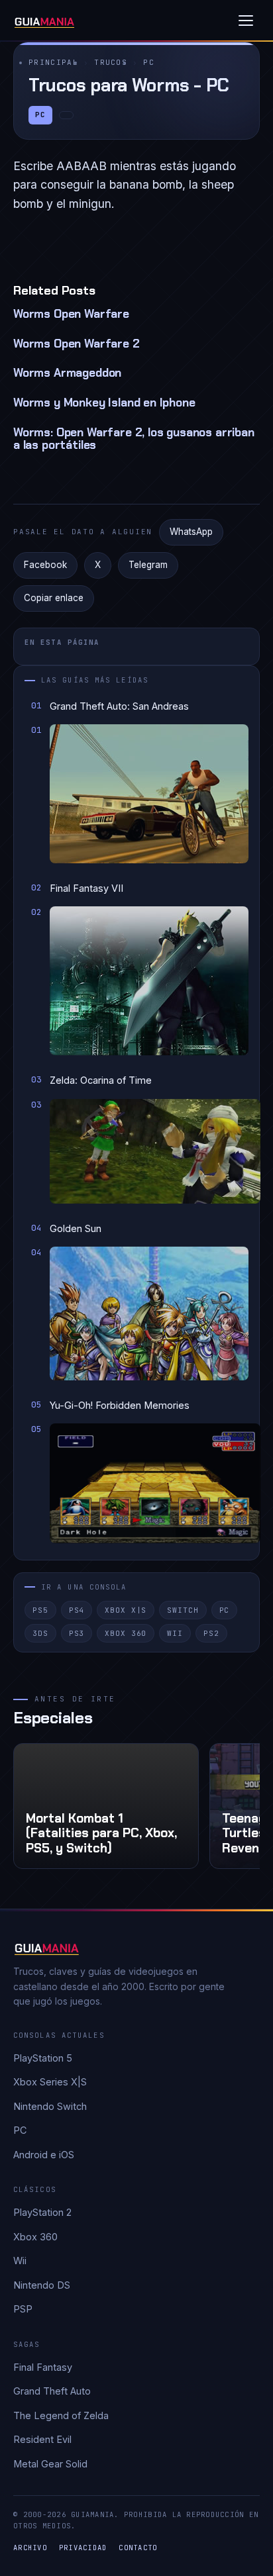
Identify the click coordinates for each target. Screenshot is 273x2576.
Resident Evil (42, 2439)
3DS (40, 1633)
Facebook (45, 565)
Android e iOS (44, 2155)
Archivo (30, 2548)
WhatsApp (191, 532)
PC (149, 62)
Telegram (148, 565)
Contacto (138, 2548)
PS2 (211, 1633)
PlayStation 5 (43, 2058)
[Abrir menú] (246, 21)
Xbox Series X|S (50, 2082)
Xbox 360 (126, 1633)
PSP (23, 2309)
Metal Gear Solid (50, 2464)
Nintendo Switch (50, 2106)
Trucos (111, 62)
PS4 (77, 1610)
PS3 (77, 1633)
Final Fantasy (43, 2367)
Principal (53, 62)
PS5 (40, 1610)
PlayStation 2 (42, 2212)
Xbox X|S (126, 1610)
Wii (175, 1633)
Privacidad (83, 2548)
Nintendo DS (42, 2285)
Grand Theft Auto (52, 2391)
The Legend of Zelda (61, 2415)
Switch (183, 1610)
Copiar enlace (54, 598)
